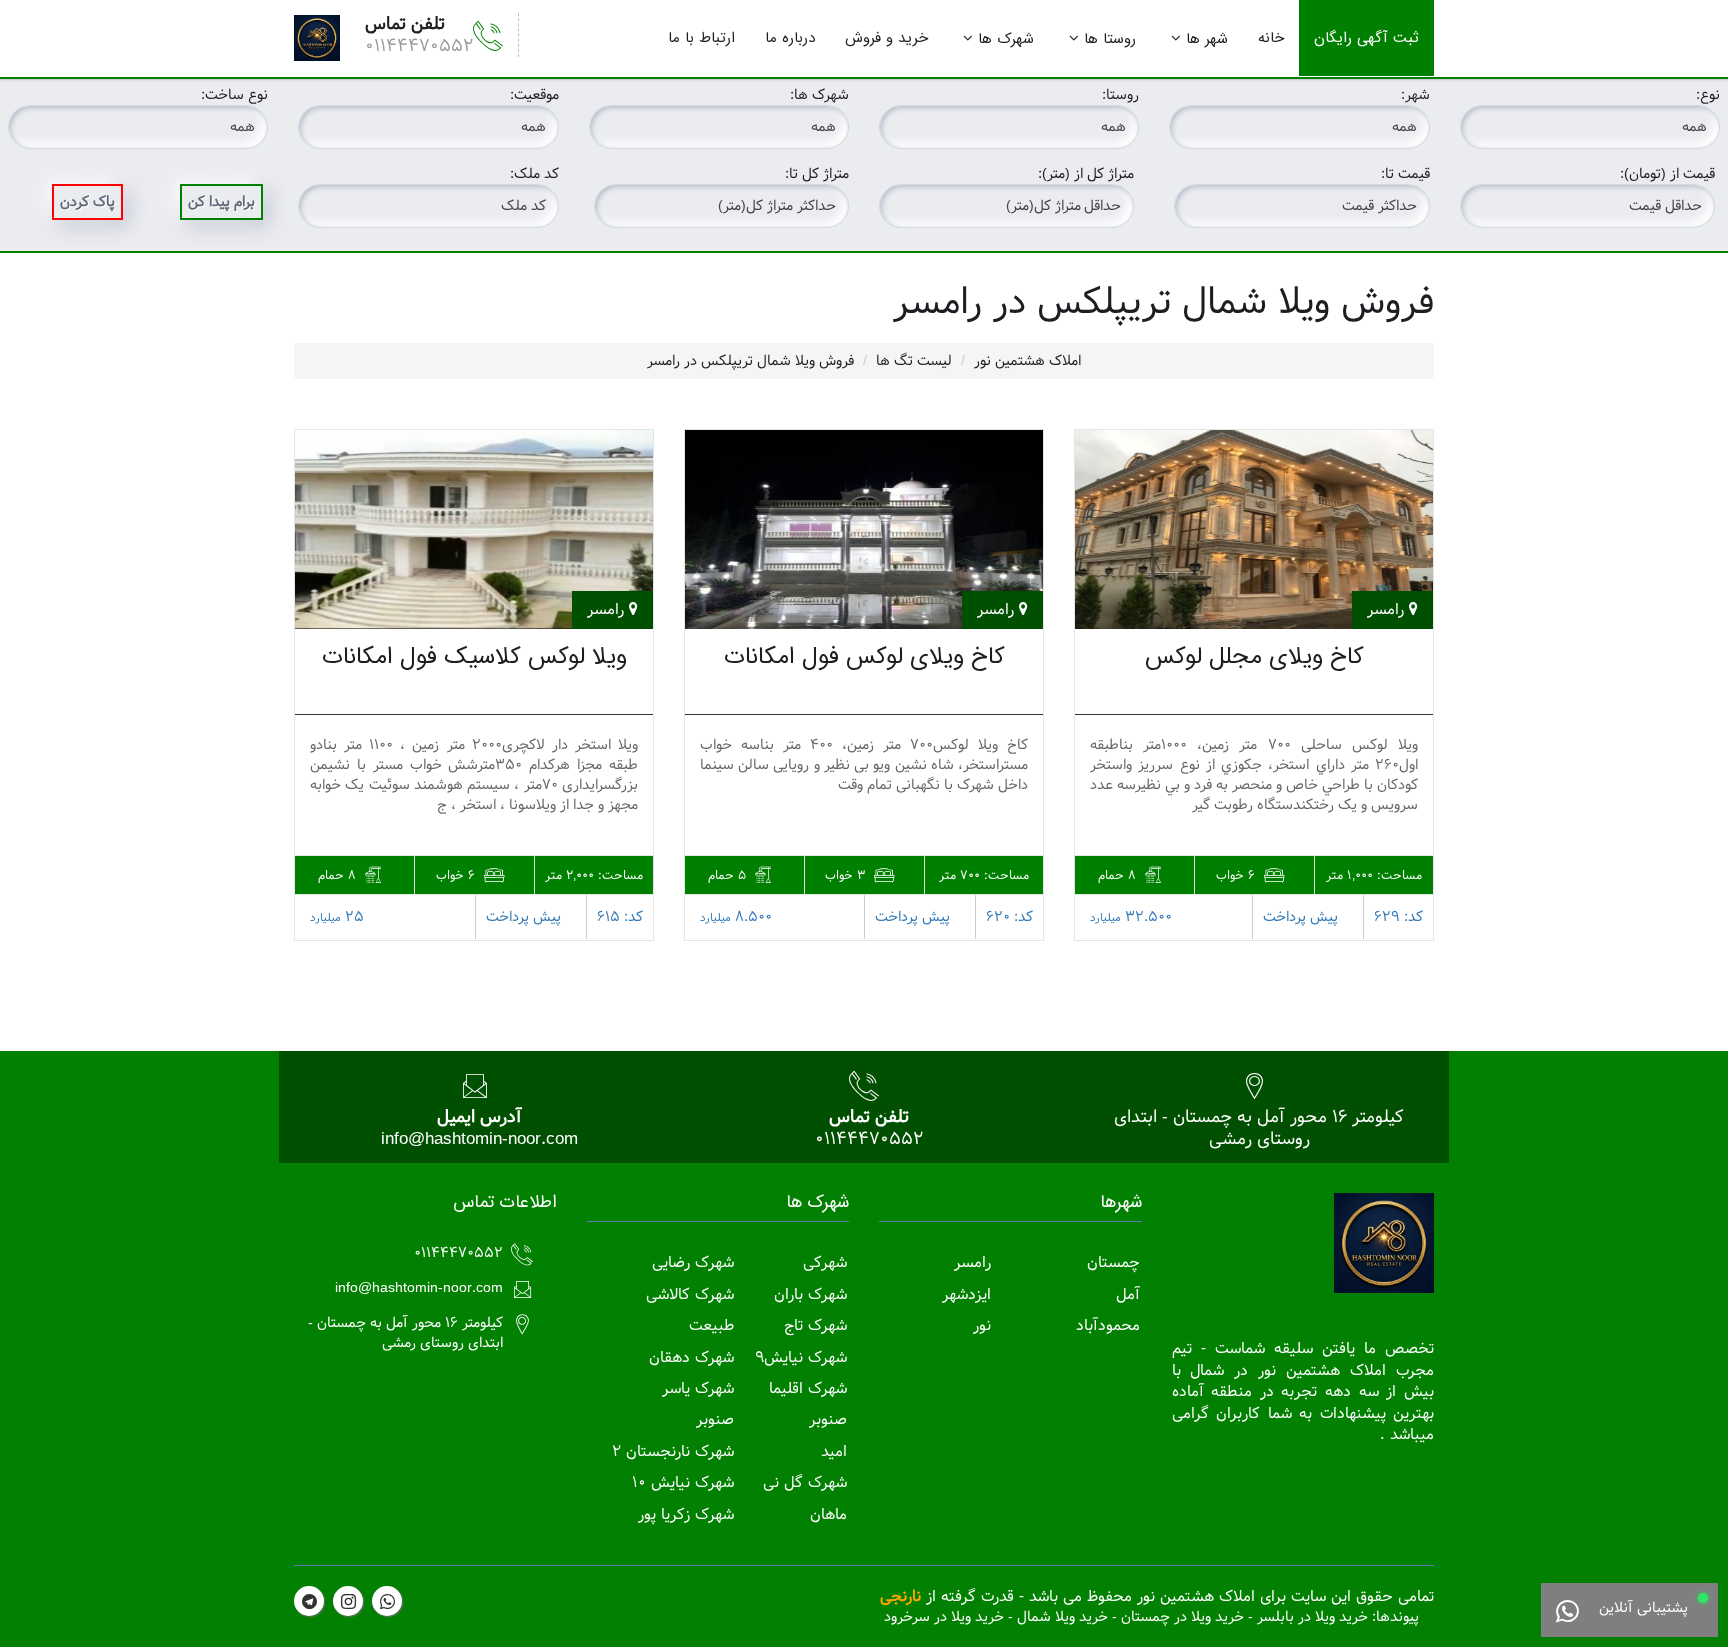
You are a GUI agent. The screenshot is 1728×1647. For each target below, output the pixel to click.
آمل (1128, 1294)
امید (834, 1451)
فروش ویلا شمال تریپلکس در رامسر (750, 361)
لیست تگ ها (914, 361)
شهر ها (1207, 39)
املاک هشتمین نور (1027, 361)
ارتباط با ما (701, 38)
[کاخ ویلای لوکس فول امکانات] (864, 529)
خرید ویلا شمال (1062, 1617)
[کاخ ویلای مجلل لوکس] (1254, 529)
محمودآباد (1108, 1325)
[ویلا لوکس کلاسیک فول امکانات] (474, 529)
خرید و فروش (886, 38)
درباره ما (790, 38)
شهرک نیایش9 (801, 1357)
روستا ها (1110, 39)
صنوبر (828, 1419)
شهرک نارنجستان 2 (673, 1451)
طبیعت (711, 1325)
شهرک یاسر (698, 1388)
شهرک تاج (815, 1325)
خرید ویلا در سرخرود (944, 1617)
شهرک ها (1006, 39)
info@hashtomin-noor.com (479, 1138)
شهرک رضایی (693, 1262)
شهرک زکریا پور (686, 1514)
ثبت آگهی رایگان (1366, 38)
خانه (1271, 38)
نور (982, 1325)
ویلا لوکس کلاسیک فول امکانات (474, 657)
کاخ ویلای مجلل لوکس (1254, 657)
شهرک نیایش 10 (683, 1482)
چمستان (1113, 1262)
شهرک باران (810, 1294)
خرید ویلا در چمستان (1182, 1617)
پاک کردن (87, 202)
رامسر (972, 1262)
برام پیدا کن (221, 202)
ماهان (828, 1514)
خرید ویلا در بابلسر (1312, 1617)
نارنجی (900, 1596)
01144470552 (419, 45)
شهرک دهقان (691, 1357)
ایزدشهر (966, 1294)
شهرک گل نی (805, 1482)
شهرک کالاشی (690, 1294)
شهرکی (825, 1262)
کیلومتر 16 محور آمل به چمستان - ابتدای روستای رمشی (1259, 1127)
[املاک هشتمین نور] (317, 38)
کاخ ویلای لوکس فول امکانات (864, 657)
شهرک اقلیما (808, 1388)
